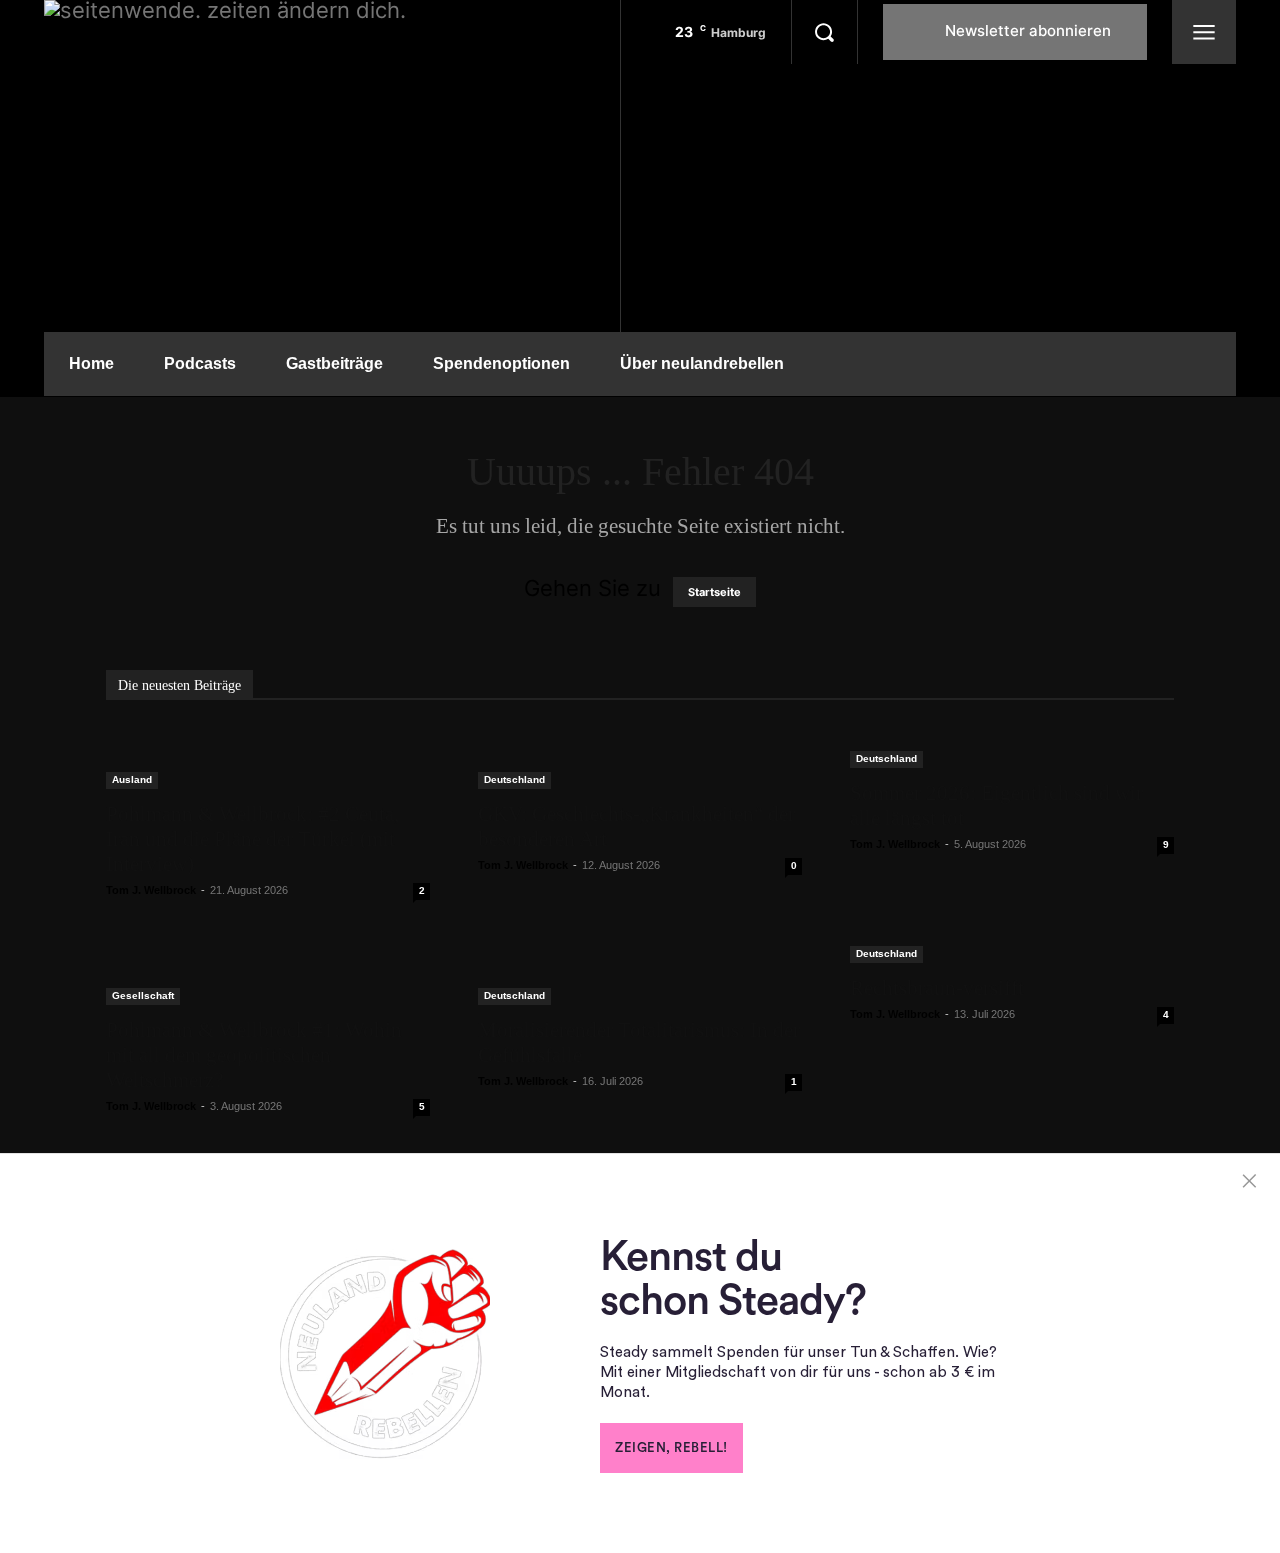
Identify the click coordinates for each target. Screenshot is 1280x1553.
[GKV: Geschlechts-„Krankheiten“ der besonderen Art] (640, 757)
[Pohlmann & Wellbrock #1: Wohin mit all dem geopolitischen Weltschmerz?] (268, 973)
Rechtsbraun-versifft (937, 988)
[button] (824, 32)
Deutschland (514, 779)
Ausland (132, 779)
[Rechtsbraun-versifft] (1012, 952)
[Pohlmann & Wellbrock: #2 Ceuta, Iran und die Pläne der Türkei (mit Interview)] (268, 757)
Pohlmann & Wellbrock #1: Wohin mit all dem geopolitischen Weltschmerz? (254, 1055)
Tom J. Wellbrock (151, 890)
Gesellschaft (143, 995)
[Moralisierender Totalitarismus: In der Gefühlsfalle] (640, 973)
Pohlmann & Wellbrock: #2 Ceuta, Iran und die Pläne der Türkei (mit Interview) (252, 839)
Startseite (714, 592)
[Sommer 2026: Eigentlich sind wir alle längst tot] (1012, 747)
